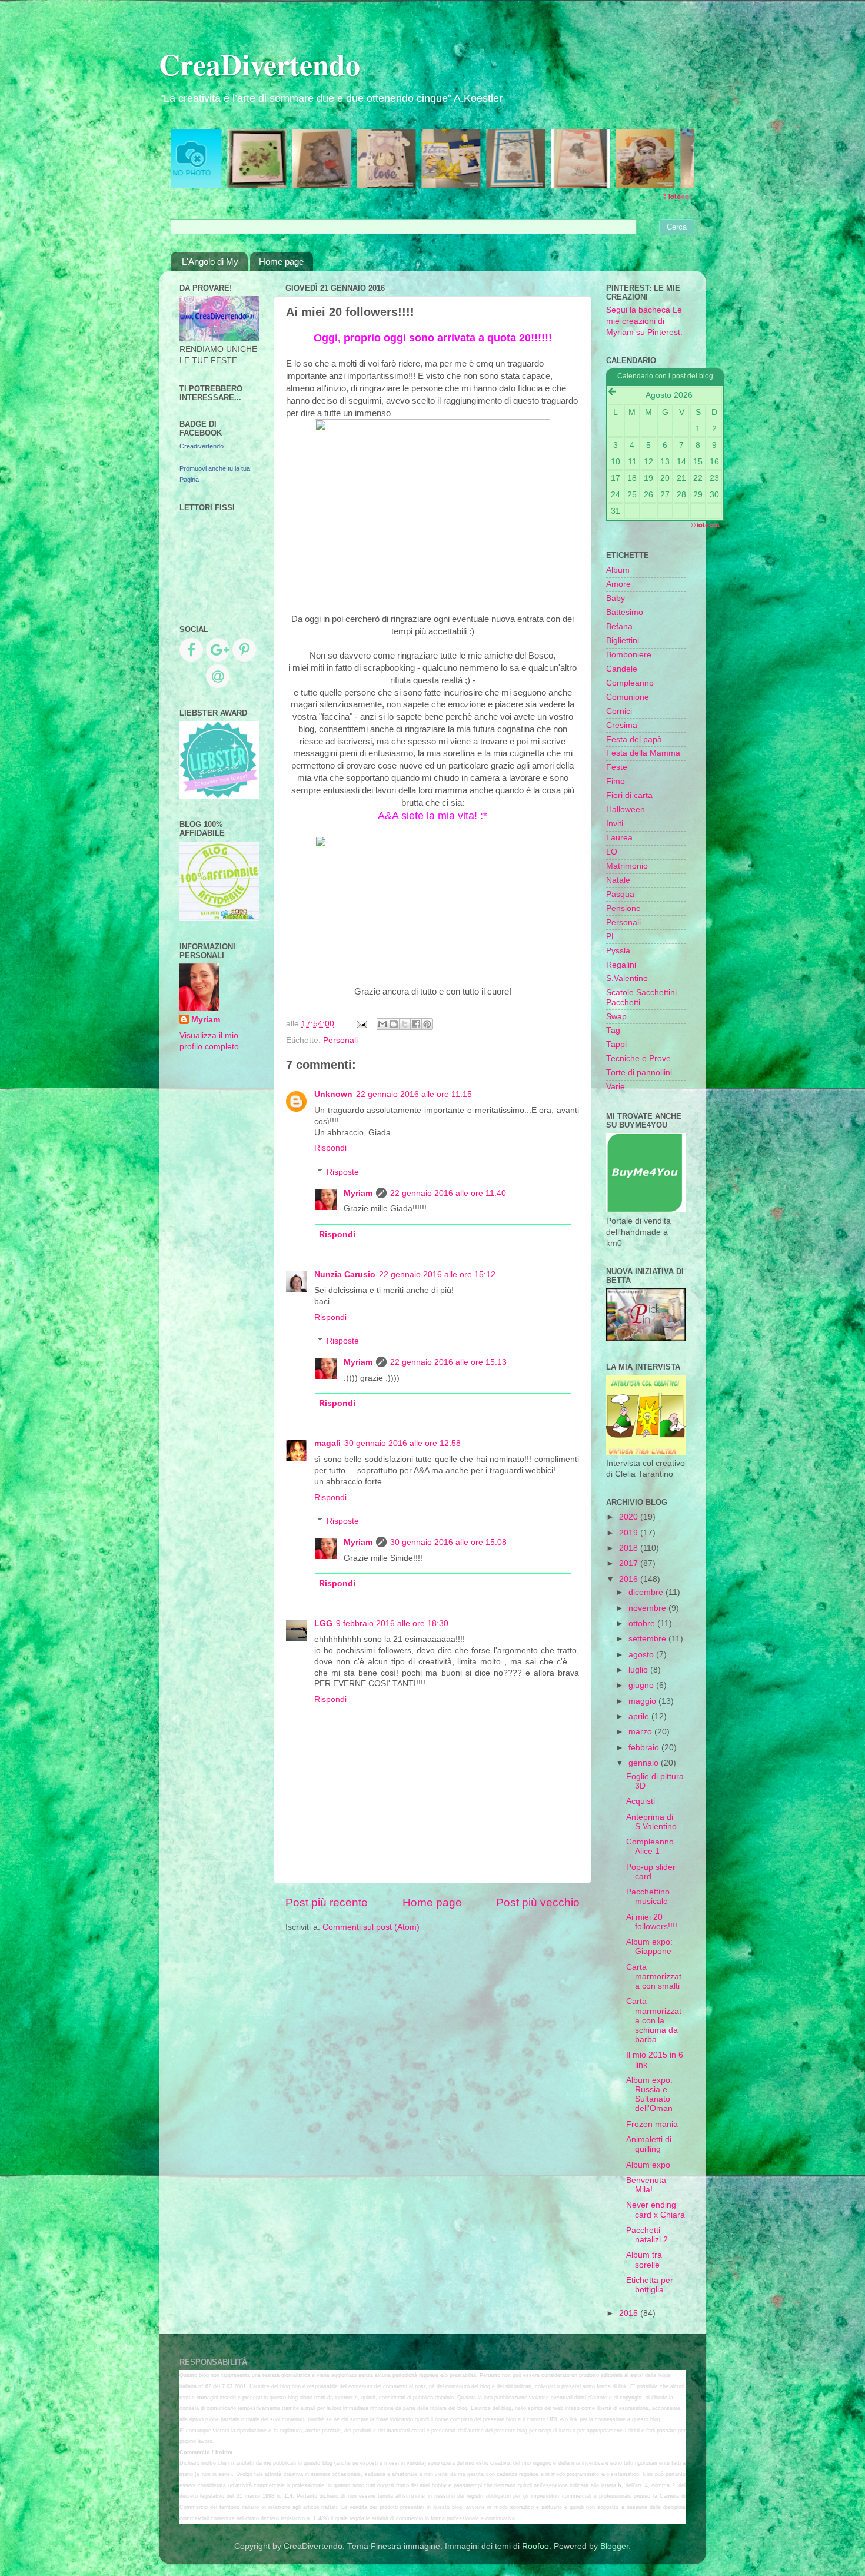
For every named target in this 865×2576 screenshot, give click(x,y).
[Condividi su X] (405, 1024)
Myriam (358, 1193)
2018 (630, 1548)
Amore (618, 584)
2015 (630, 2313)
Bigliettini (623, 641)
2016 (630, 1579)
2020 (630, 1517)
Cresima (622, 725)
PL (611, 937)
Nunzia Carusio (345, 1274)
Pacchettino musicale (648, 1897)
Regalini (621, 965)
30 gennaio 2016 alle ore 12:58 (402, 1443)
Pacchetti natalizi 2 (647, 2235)
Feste (617, 767)
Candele (622, 669)
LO (612, 852)
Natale (618, 880)
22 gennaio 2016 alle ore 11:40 (448, 1193)
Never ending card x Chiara (656, 2210)
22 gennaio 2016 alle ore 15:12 (437, 1274)
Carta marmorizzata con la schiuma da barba (654, 2020)
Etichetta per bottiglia (650, 2285)
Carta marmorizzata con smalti (654, 1977)
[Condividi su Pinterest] (427, 1024)
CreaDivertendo (259, 64)
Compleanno (630, 683)
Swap (616, 1017)
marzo (641, 1732)
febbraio (645, 1748)
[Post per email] (361, 1024)
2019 (630, 1533)
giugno (642, 1685)
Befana (619, 626)
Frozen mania (652, 2124)
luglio (639, 1670)
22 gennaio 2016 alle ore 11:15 (414, 1094)
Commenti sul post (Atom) (371, 1927)
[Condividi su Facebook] (416, 1024)
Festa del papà (634, 739)
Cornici (619, 711)
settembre (648, 1639)
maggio (643, 1701)
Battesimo (625, 612)
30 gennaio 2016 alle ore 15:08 (448, 1542)
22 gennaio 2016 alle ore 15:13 (448, 1362)
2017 (630, 1563)
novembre (648, 1608)
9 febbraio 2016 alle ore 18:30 (392, 1623)
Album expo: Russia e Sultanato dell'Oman (649, 2095)
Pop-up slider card (651, 1872)
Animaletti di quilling (649, 2144)
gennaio (645, 1763)
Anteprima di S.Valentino (651, 1822)
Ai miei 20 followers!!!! (652, 1922)
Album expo (648, 2165)
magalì (327, 1443)
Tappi (616, 1044)
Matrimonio (627, 866)
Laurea (619, 838)
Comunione (628, 697)
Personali (340, 1040)
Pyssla (618, 951)
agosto (642, 1655)
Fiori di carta (629, 795)
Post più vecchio (538, 1902)
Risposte (343, 1172)
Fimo (616, 781)
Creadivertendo (202, 446)
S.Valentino (627, 978)
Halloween (626, 810)
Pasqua (620, 894)
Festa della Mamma (643, 753)
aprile (640, 1716)
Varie (616, 1087)
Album (618, 570)
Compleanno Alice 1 (650, 1847)
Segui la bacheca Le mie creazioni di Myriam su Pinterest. (644, 321)
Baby (616, 598)
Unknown (333, 1094)
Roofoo (535, 2546)
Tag (613, 1030)
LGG (323, 1623)
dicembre (647, 1592)
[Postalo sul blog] (394, 1024)
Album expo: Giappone (649, 1947)
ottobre (643, 1623)
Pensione (623, 908)
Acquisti (641, 1801)
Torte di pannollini (639, 1073)
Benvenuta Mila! (646, 2185)
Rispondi (330, 1148)
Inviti (615, 824)
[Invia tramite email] (382, 1024)
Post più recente (327, 1902)
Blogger (614, 2546)
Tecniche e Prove (638, 1058)
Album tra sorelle (644, 2260)
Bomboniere (629, 655)
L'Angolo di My (210, 262)
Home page (281, 262)
